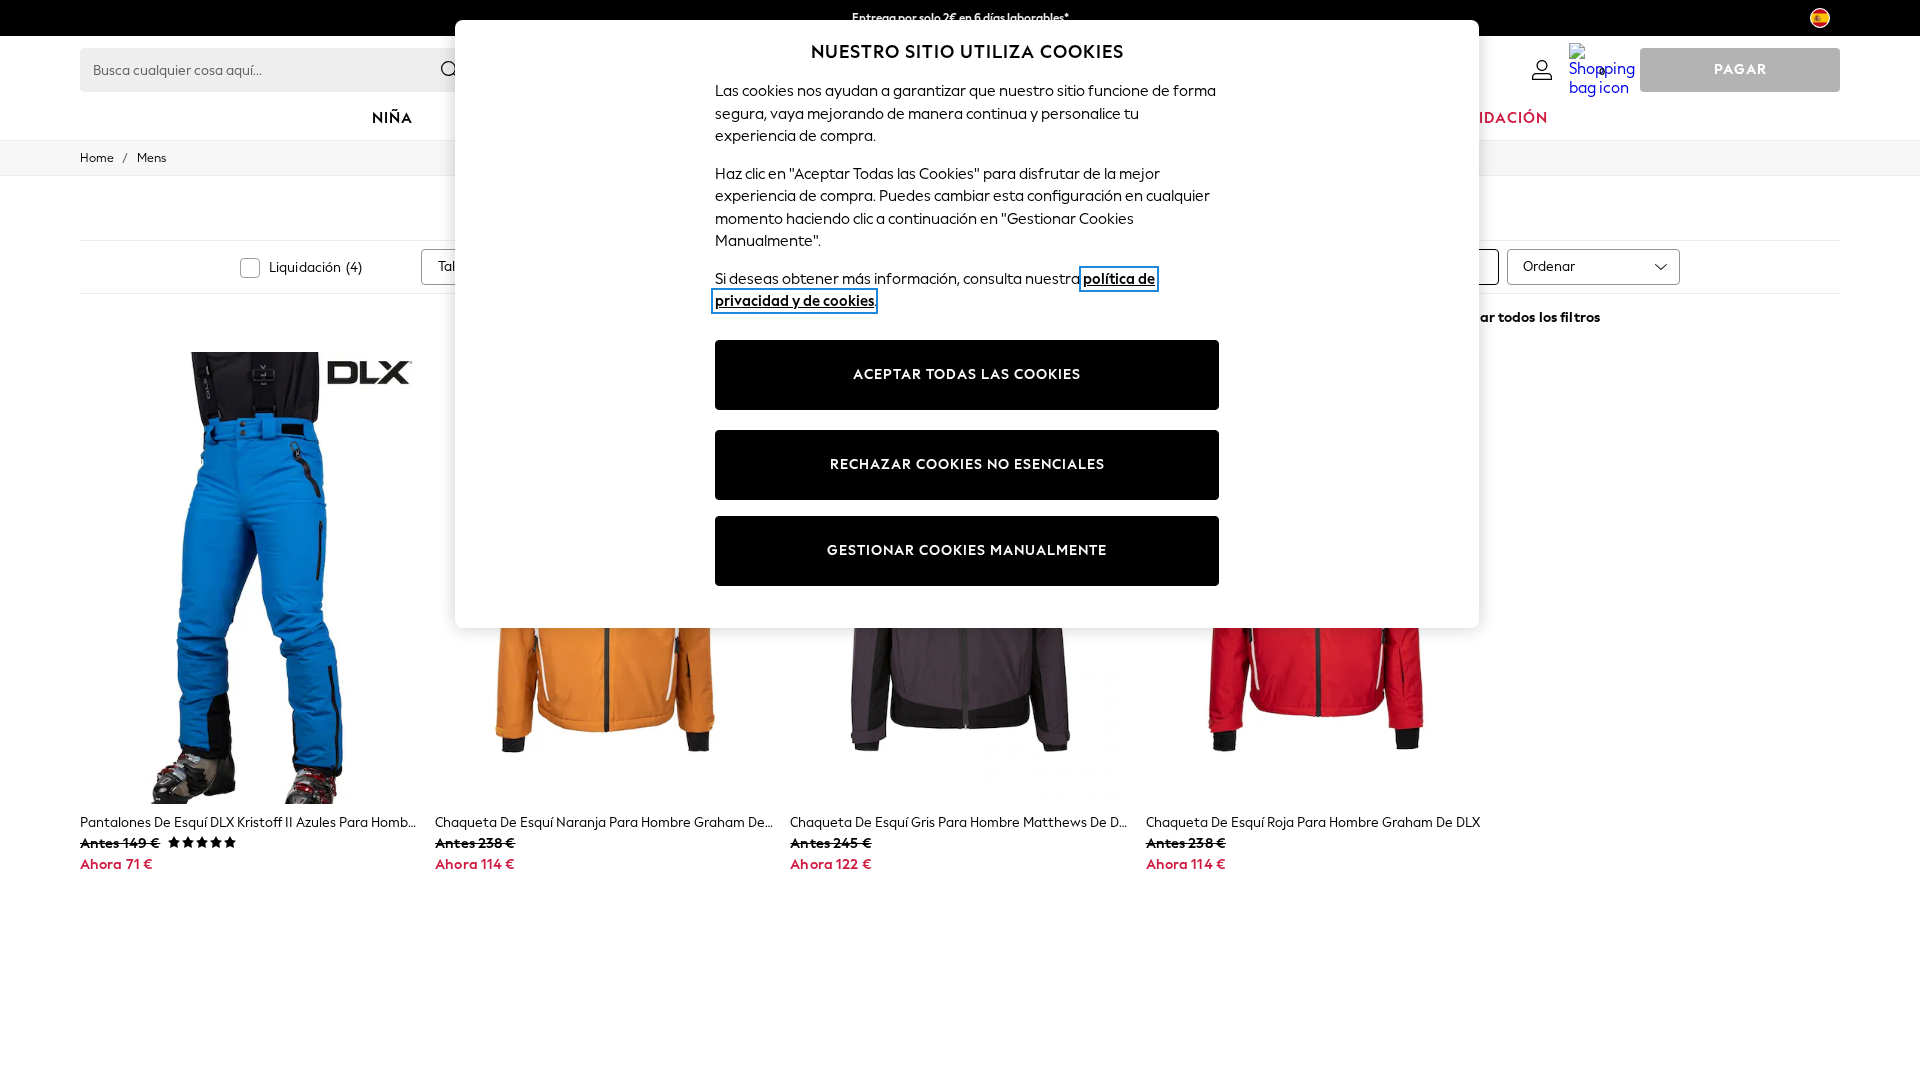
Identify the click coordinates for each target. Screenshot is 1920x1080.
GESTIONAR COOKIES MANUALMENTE (967, 550)
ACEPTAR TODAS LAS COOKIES (967, 374)
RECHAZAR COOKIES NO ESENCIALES (967, 464)
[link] (1542, 70)
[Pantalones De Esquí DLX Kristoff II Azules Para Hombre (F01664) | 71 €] (249, 578)
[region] (967, 324)
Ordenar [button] (1549, 266)
